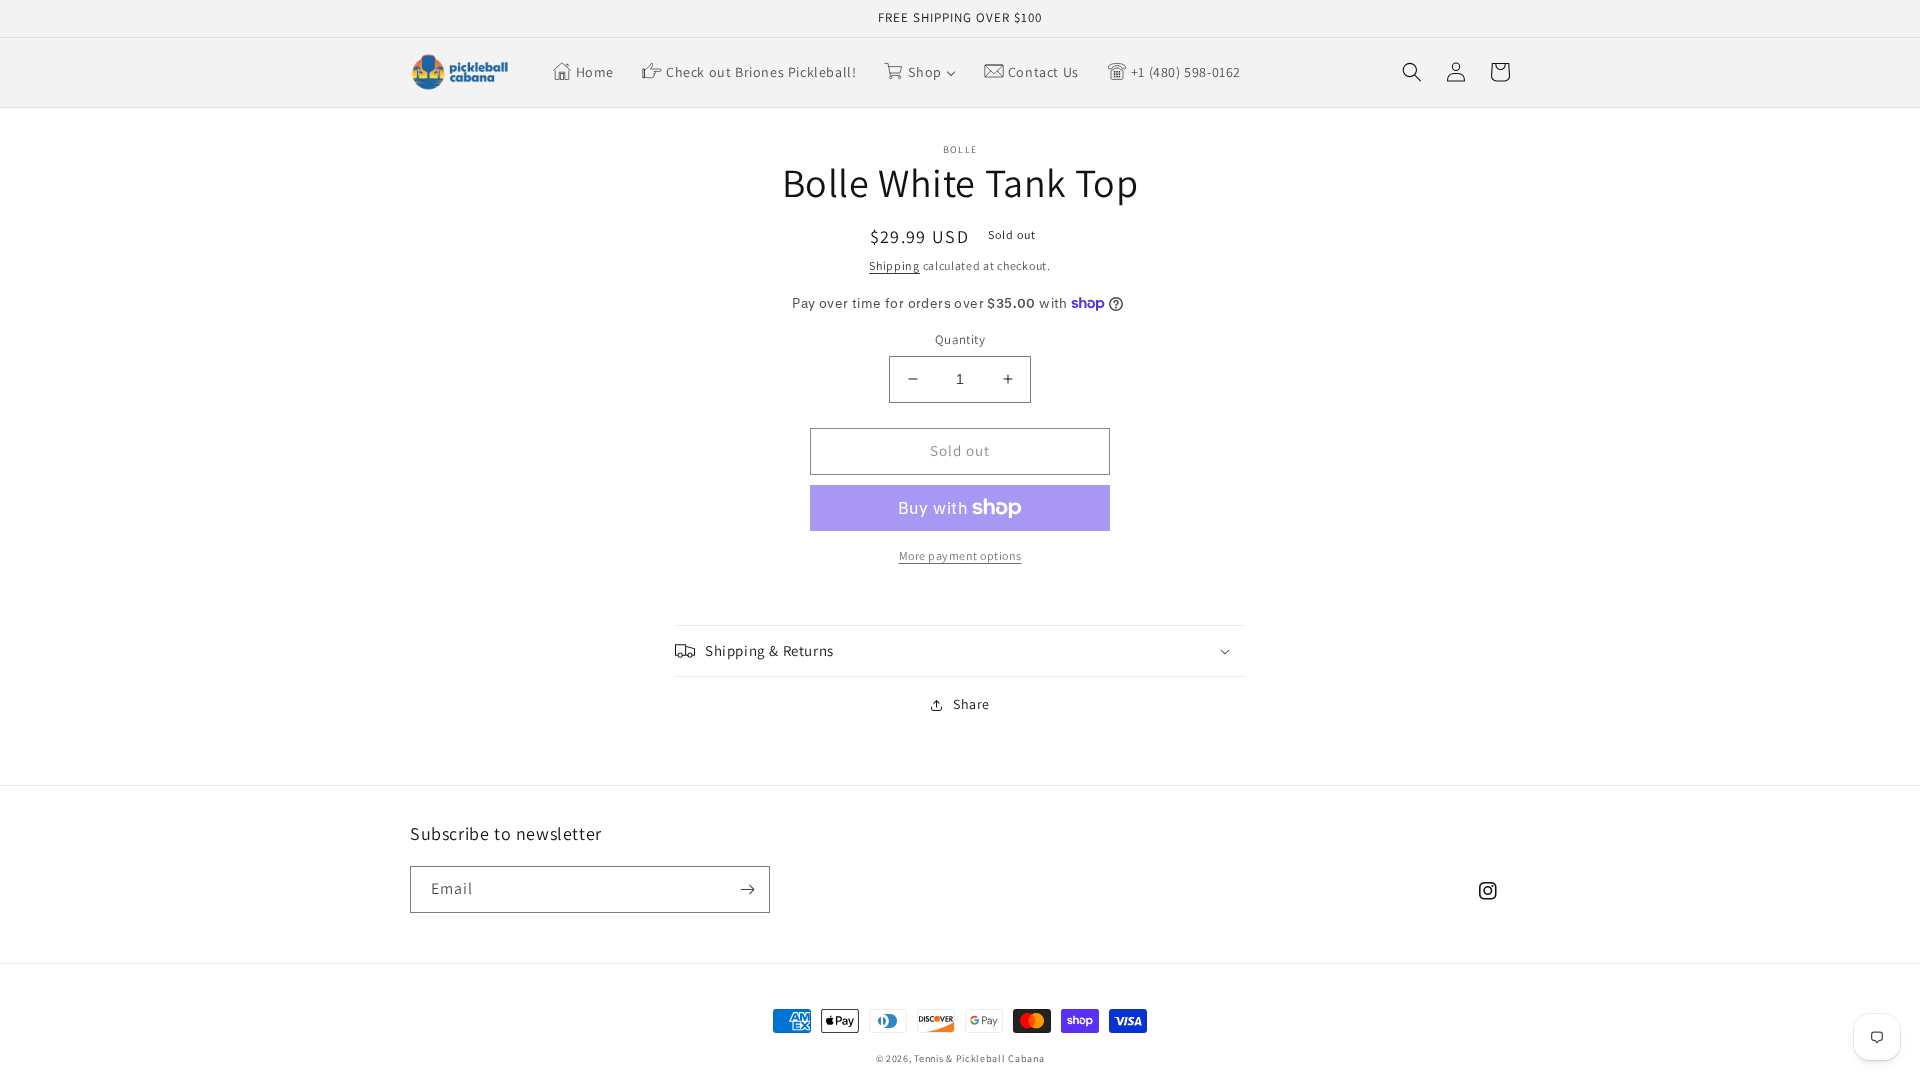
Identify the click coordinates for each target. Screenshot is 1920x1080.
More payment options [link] (960, 555)
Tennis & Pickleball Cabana (979, 1058)
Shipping (894, 265)
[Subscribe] (747, 889)
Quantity (960, 339)
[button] (1412, 72)
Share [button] (971, 704)
